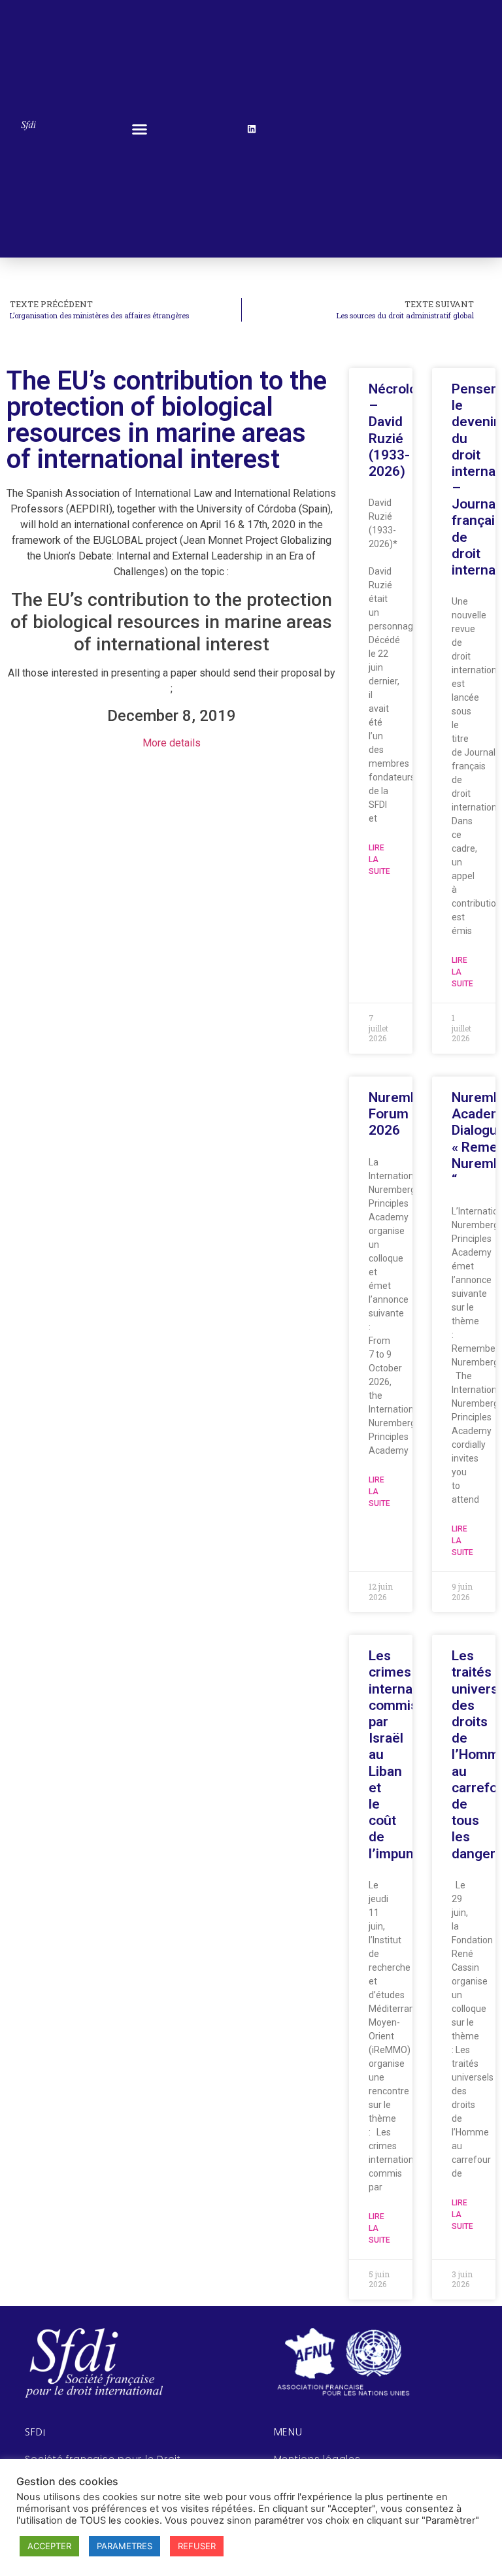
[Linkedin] (252, 129)
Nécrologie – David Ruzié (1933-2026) (402, 430)
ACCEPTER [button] (49, 2546)
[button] (140, 129)
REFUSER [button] (197, 2546)
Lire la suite (379, 860)
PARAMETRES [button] (125, 2546)
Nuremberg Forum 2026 (404, 1114)
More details (172, 743)
